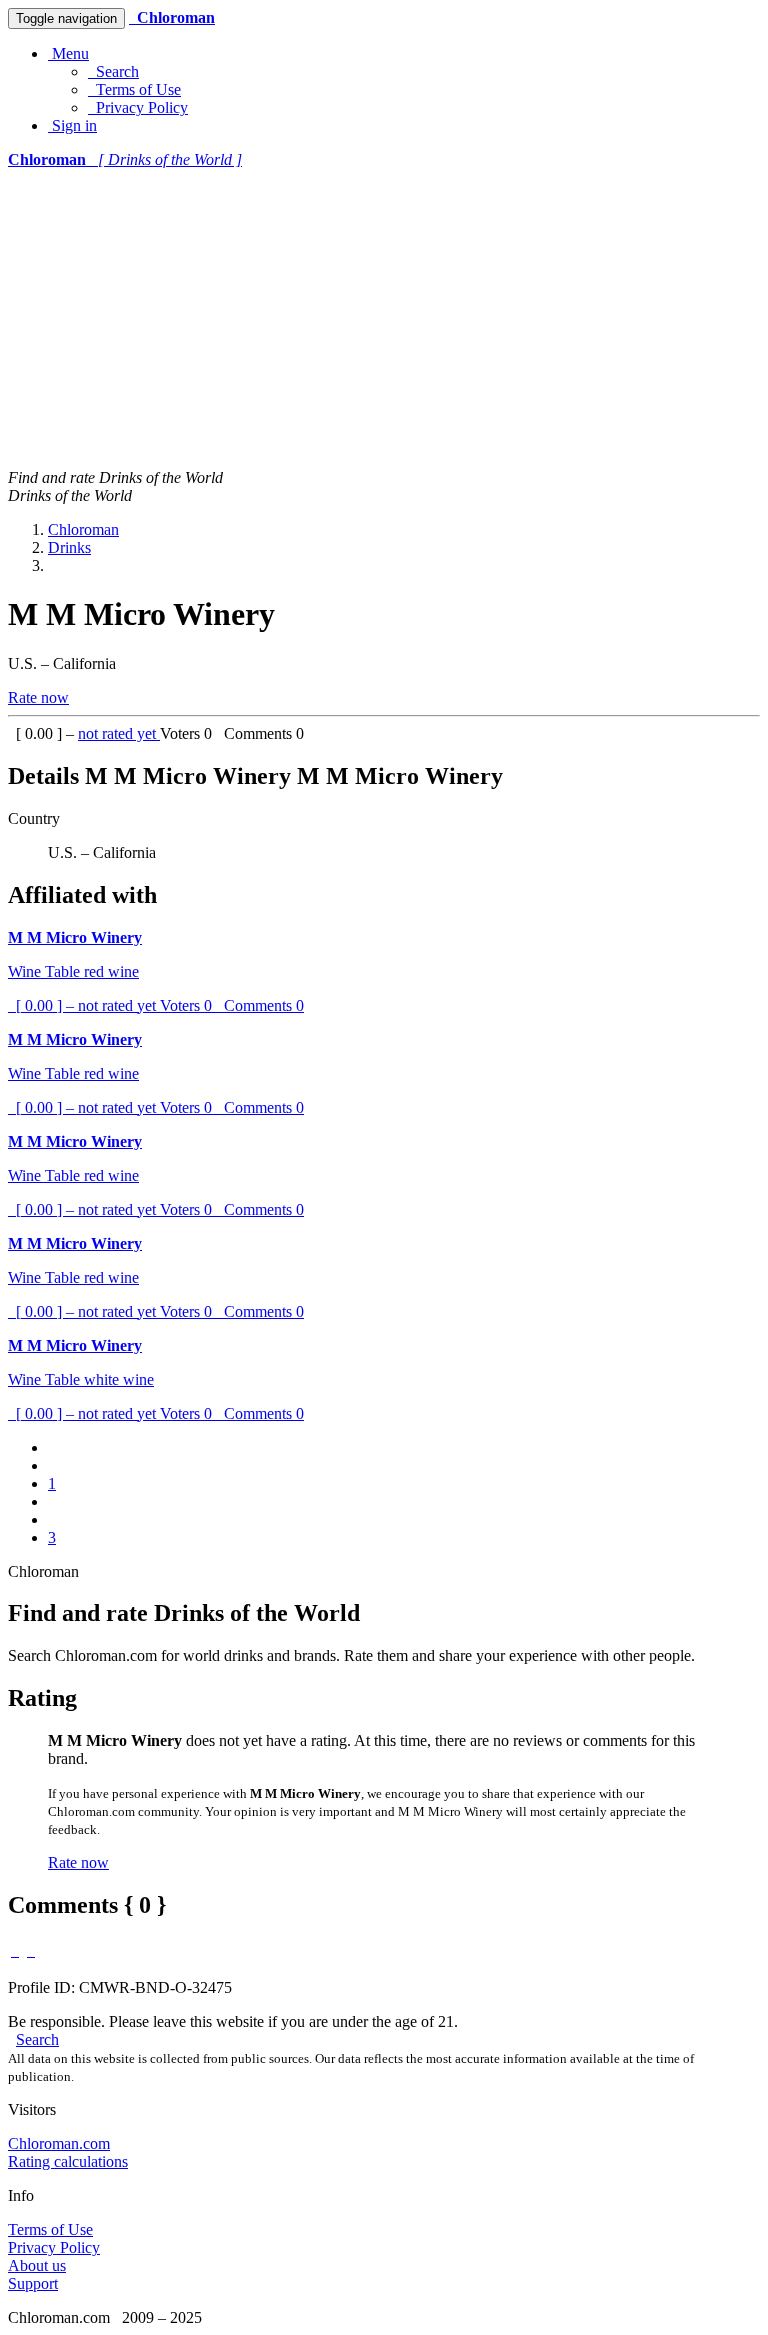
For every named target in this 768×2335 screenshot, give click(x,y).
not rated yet (119, 733)
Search (113, 71)
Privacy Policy (138, 107)
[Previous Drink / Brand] (15, 1950)
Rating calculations (68, 2161)
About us (37, 2265)
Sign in (72, 125)
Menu (68, 53)
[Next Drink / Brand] (31, 1950)
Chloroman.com (59, 2143)
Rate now (38, 697)
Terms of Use (134, 89)
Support (33, 2283)
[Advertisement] (384, 319)
